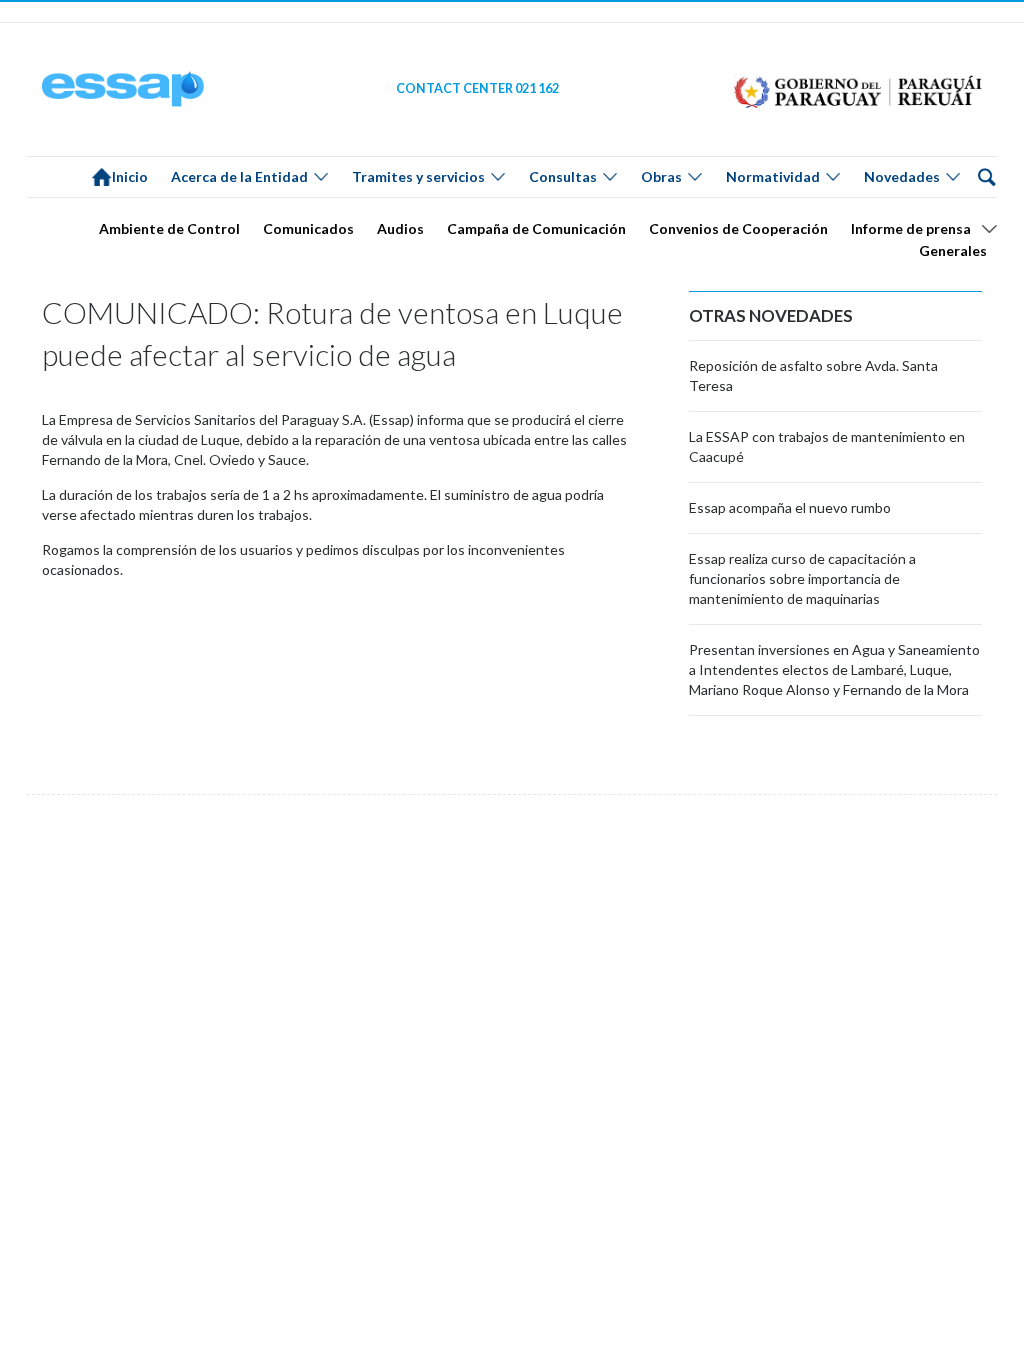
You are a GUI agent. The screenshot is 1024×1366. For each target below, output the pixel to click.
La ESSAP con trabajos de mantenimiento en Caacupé (827, 446)
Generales (953, 250)
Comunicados (308, 228)
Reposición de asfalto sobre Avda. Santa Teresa (813, 375)
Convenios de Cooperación (738, 228)
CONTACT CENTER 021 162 (477, 88)
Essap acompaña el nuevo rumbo (790, 507)
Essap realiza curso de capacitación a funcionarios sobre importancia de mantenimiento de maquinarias (802, 578)
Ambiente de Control (169, 228)
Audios (400, 228)
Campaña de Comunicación (536, 228)
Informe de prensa (911, 228)
